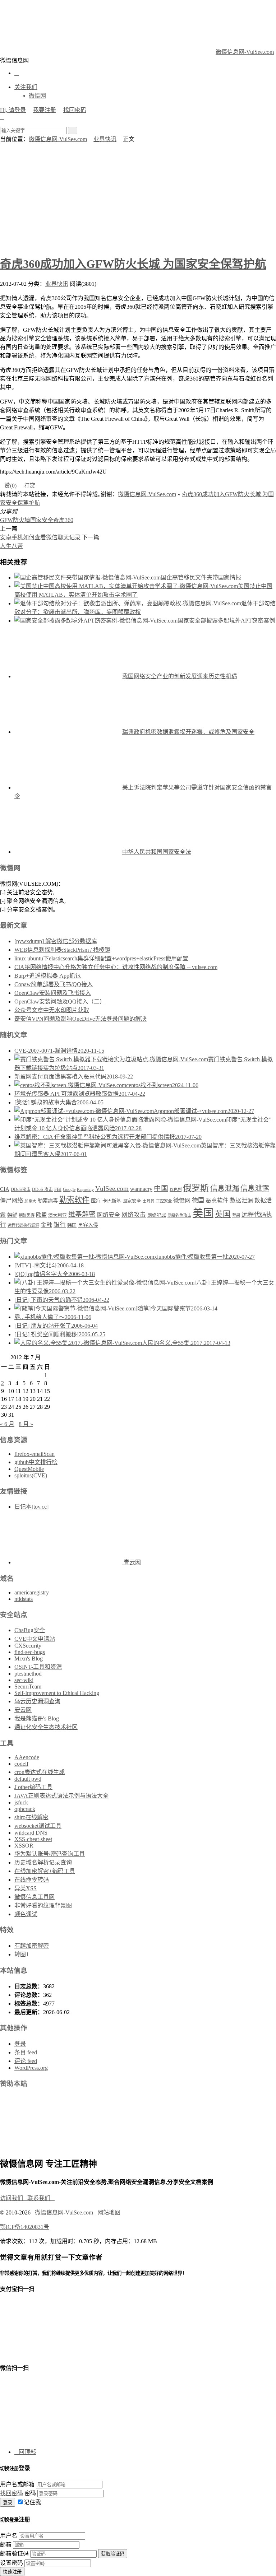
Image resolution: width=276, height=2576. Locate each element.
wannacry (141, 1189)
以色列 (176, 1189)
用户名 (9, 2536)
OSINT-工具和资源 (38, 1667)
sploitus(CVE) (31, 1475)
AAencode (27, 1757)
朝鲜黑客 (27, 1215)
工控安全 (164, 1201)
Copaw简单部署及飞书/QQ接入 (54, 984)
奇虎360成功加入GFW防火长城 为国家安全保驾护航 (133, 264)
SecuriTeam (28, 1687)
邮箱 (6, 2545)
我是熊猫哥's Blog (37, 1718)
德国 (198, 1200)
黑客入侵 (88, 1225)
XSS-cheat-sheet (33, 1839)
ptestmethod (28, 1674)
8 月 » (26, 1424)
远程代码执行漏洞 (23, 1225)
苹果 (236, 1215)
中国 (161, 1188)
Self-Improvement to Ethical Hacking (57, 1693)
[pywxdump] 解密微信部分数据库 (56, 941)
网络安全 (109, 1215)
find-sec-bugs (30, 1652)
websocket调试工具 (38, 1826)
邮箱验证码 (14, 2554)
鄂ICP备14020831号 (25, 2227)
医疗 (96, 1201)
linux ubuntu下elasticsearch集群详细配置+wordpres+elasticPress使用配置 (101, 958)
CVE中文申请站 (35, 1639)
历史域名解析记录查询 (43, 1862)
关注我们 (26, 87)
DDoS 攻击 (42, 1189)
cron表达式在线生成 (40, 1772)
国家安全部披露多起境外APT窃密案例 (226, 621)
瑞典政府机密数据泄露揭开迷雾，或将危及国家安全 (188, 732)
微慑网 (37, 96)
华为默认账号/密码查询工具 (50, 1854)
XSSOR (24, 1846)
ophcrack (25, 1809)
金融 (46, 1225)
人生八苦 (11, 546)
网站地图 (109, 2212)
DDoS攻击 (21, 1189)
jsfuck (21, 1802)
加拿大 (30, 1201)
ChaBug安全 (30, 1630)
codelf (21, 1764)
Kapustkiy (85, 1190)
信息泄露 (255, 1188)
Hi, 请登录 (13, 110)
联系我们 (41, 2198)
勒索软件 (74, 1200)
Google (69, 1189)
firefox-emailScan (34, 1454)
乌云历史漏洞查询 (37, 1701)
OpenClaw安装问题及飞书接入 (53, 993)
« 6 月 (7, 1424)
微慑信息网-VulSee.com (245, 52)
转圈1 (22, 1954)
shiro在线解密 (31, 1817)
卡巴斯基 (112, 1201)
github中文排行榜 (36, 1462)
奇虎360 (63, 520)
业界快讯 (105, 139)
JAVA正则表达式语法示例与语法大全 (61, 1796)
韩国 (72, 1225)
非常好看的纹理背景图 (43, 1906)
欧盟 (41, 1215)
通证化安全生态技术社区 (46, 1727)
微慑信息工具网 (34, 1897)
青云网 (132, 1562)
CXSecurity (28, 1646)
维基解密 (82, 1214)
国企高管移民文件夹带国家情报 (201, 577)
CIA (5, 1189)
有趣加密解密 (32, 1946)
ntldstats (24, 1599)
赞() (8, 486)
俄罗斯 (196, 1188)
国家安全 (42, 520)
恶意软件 (217, 1200)
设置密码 (11, 2563)
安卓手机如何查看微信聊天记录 (40, 537)
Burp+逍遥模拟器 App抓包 (48, 976)
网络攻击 (134, 1215)
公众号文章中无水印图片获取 (52, 1010)
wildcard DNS (31, 1833)
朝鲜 (12, 1215)
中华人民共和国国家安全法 (157, 852)
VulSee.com (112, 1189)
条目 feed (26, 2052)
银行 (60, 1225)
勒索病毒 (48, 1201)
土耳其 (149, 1201)
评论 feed (26, 2061)
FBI (58, 1189)
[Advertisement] (138, 197)
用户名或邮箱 (17, 2484)
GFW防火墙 (15, 520)
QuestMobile (29, 1469)
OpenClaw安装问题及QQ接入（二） (60, 1001)
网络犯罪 (157, 1215)
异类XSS (26, 1888)
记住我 (32, 2502)
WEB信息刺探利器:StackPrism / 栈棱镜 (62, 950)
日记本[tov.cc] (31, 1507)
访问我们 (14, 2198)
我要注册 (45, 110)
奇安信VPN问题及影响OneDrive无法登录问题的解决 (80, 1019)
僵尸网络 (11, 1201)
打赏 (27, 486)
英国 (223, 1214)
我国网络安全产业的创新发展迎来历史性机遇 (180, 676)
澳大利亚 (57, 1215)
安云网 (23, 1710)
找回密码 (75, 110)
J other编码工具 (33, 1787)
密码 (30, 2493)
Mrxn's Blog (29, 1659)
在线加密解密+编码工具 (45, 1871)
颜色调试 (26, 1914)
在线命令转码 (32, 1880)
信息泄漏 (225, 1188)
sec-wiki (24, 1680)
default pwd (28, 1779)
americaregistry (32, 1592)
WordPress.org (31, 2068)
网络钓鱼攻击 (179, 1215)
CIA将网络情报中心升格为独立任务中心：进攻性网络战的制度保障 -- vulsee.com (116, 967)
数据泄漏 (241, 1200)
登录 (20, 2044)
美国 (203, 1213)
